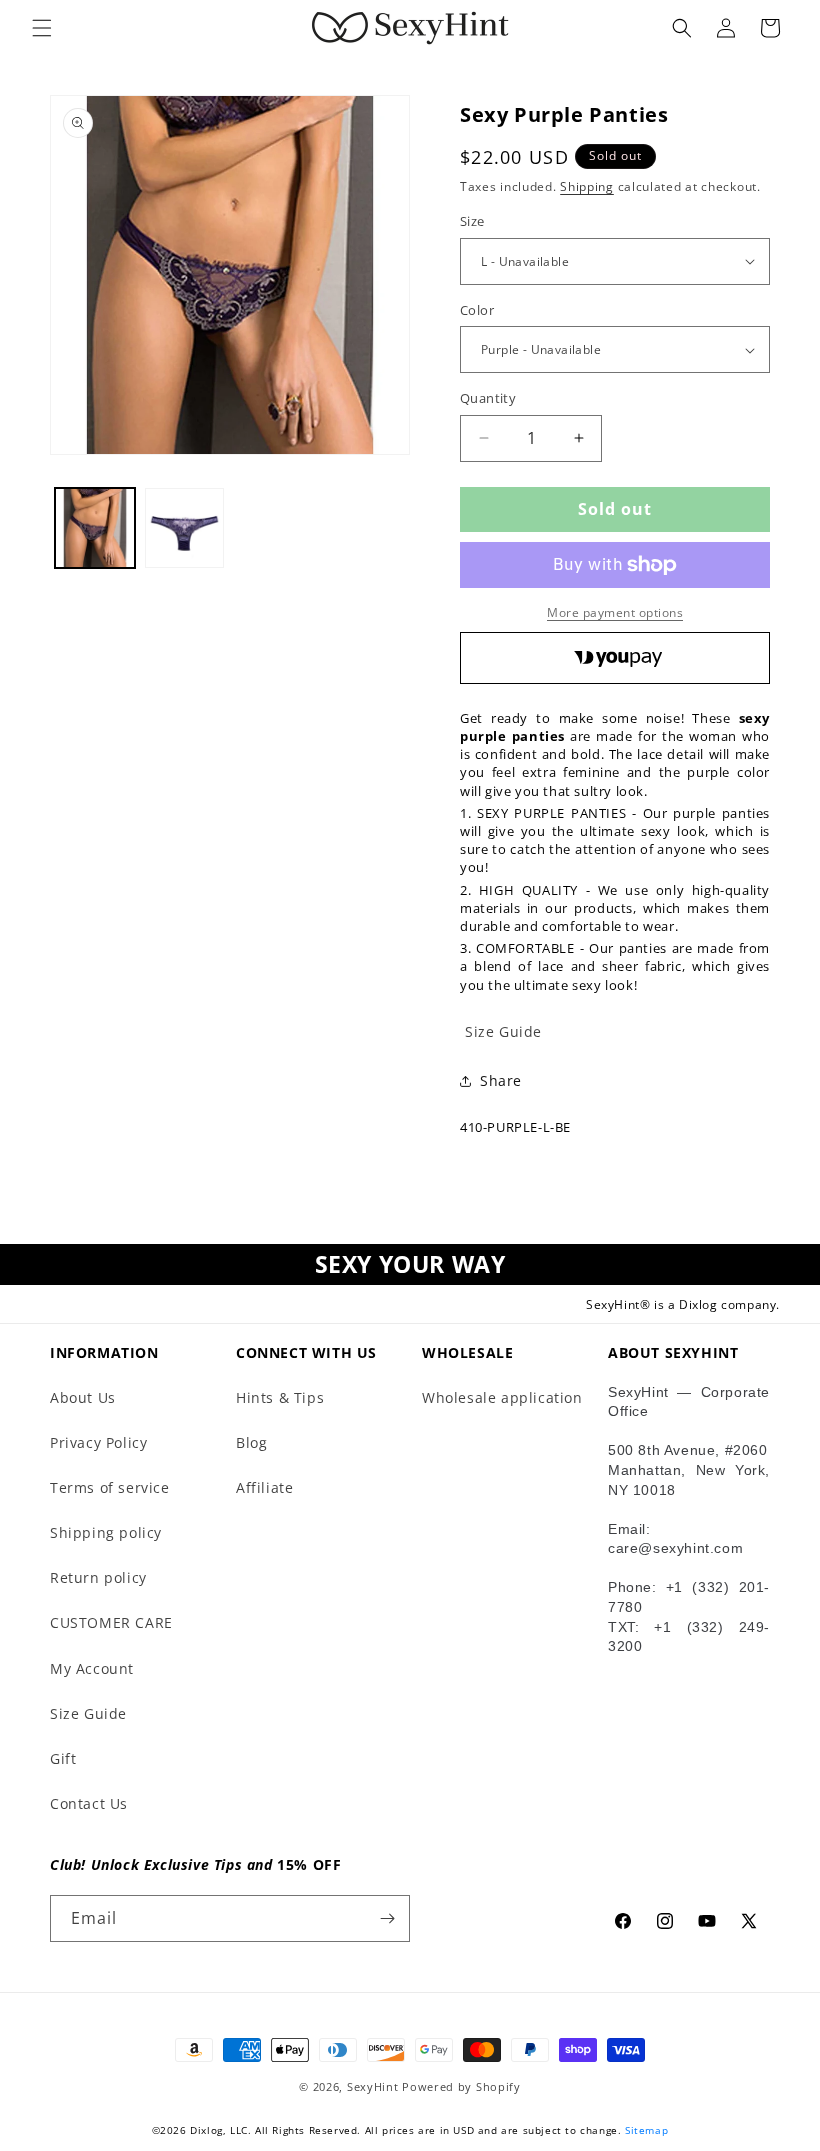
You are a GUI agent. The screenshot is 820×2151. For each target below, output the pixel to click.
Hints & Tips (280, 1397)
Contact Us (89, 1803)
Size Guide (88, 1713)
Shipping (587, 186)
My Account (92, 1668)
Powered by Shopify (461, 2086)
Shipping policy (106, 1532)
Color (477, 310)
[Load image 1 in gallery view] (95, 528)
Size (472, 221)
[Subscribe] (387, 1918)
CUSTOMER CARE (111, 1622)
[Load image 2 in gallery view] (185, 528)
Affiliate (264, 1487)
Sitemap (646, 2130)
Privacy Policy (98, 1442)
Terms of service (110, 1487)
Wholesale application (502, 1397)
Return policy (98, 1577)
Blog (251, 1442)
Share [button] (501, 1080)
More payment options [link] (615, 612)
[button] (42, 28)
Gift (63, 1758)
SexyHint (373, 2086)
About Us (83, 1397)
